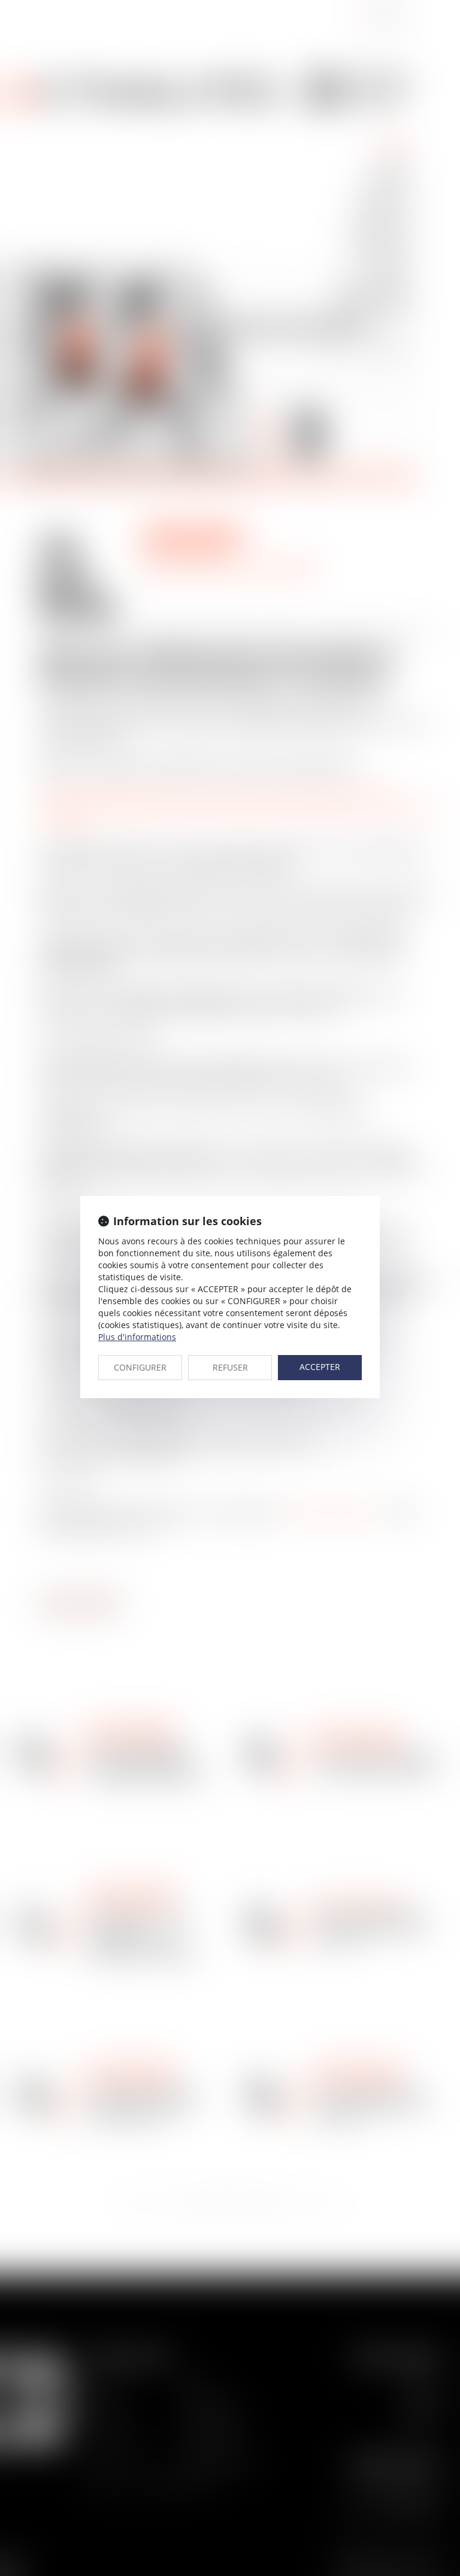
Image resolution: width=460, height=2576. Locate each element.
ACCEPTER (320, 1367)
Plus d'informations (137, 1337)
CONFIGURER (140, 1367)
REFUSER (230, 1367)
